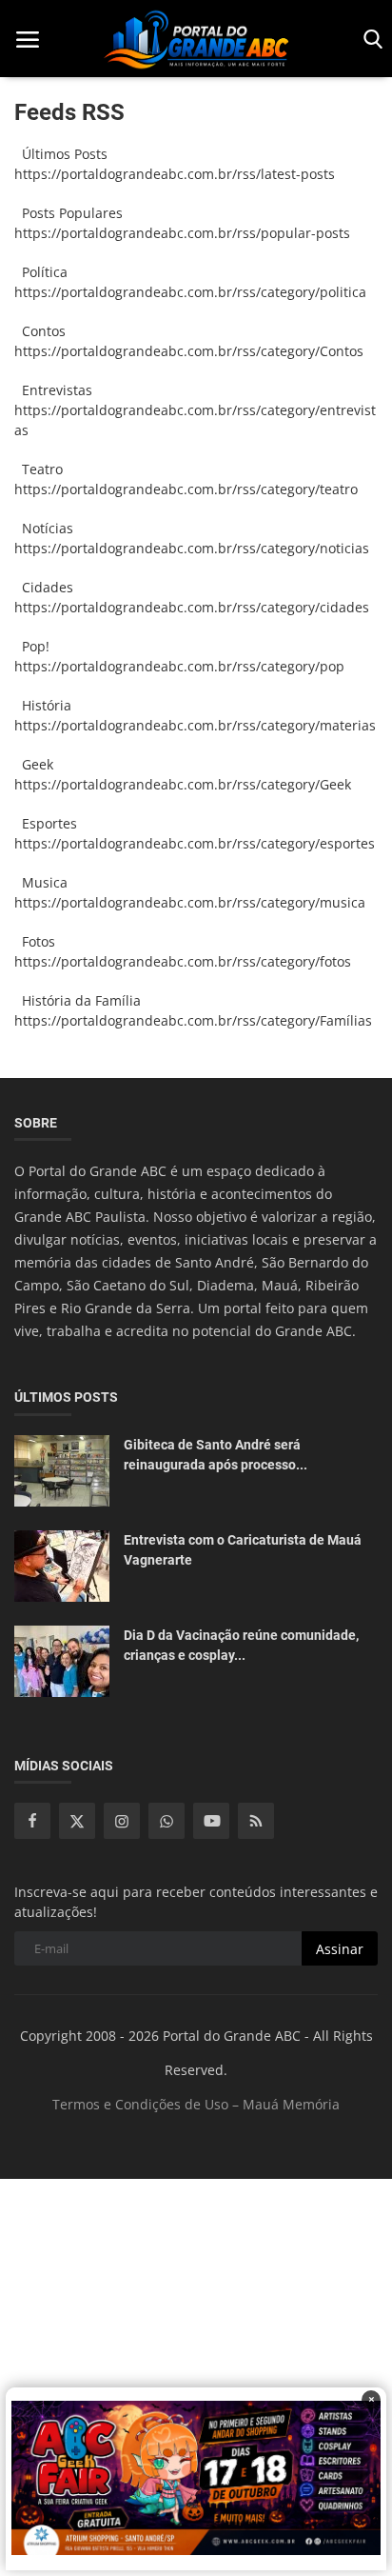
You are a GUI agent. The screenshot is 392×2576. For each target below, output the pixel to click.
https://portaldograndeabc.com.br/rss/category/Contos (189, 351)
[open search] (370, 40)
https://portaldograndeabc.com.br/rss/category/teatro (186, 489)
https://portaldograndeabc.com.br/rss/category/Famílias (193, 1020)
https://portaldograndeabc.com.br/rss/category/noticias (192, 548)
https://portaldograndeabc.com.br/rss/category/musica (190, 902)
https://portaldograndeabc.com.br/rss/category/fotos (183, 961)
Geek (34, 764)
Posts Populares (69, 213)
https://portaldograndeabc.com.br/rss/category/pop (179, 666)
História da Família (78, 1000)
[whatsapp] (167, 1821)
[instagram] (122, 1821)
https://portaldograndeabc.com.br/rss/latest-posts (175, 174)
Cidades (44, 587)
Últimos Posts (61, 154)
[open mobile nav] (28, 40)
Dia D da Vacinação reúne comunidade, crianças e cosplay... (241, 1645)
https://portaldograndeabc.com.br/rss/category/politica (190, 292)
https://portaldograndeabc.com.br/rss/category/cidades (192, 607)
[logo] (196, 39)
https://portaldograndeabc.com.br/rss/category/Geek (183, 784)
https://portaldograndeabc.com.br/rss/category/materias (195, 725)
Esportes (46, 823)
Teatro (39, 469)
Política (41, 272)
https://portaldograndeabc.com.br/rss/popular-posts (182, 233)
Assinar (340, 1949)
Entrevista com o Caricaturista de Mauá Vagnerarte (243, 1550)
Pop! (32, 646)
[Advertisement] (196, 2375)
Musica (41, 882)
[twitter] (77, 1821)
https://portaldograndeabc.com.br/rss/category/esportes (195, 843)
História (43, 705)
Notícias (44, 528)
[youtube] (211, 1821)
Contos (40, 331)
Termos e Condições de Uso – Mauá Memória (196, 2104)
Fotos (35, 941)
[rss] (256, 1821)
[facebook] (32, 1821)
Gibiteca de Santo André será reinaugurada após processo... (216, 1455)
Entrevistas (53, 390)
